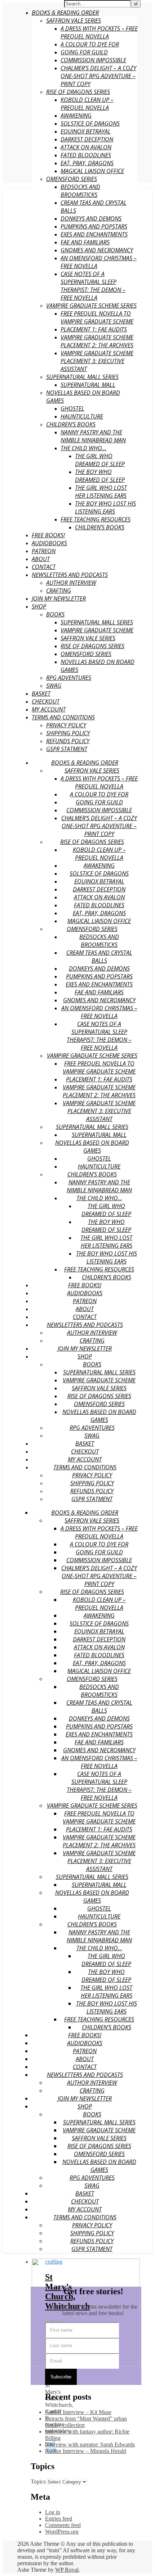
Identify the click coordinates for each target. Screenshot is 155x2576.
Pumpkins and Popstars (94, 226)
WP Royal (67, 2570)
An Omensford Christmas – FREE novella (99, 1012)
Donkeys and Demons (91, 218)
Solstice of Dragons (90, 123)
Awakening (76, 116)
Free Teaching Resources (96, 519)
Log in (53, 2512)
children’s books (100, 527)
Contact (44, 567)
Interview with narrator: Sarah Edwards (90, 2444)
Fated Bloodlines (86, 155)
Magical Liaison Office (92, 171)
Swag (54, 686)
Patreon (44, 551)
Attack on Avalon (86, 147)
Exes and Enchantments (94, 234)
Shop (39, 606)
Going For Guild (84, 52)
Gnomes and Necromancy (97, 250)
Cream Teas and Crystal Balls (99, 957)
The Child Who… (83, 448)
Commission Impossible (93, 60)
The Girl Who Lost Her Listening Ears (101, 492)
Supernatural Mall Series (82, 377)
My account (49, 709)
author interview (71, 583)
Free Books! (48, 535)
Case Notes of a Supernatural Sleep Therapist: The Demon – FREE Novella (93, 286)
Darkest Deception (87, 139)
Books (55, 614)
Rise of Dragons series (78, 92)
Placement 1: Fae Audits (94, 329)
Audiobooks (49, 543)
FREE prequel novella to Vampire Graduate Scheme (97, 317)
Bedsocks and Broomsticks (80, 191)
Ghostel (72, 408)
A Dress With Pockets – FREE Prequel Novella (99, 32)
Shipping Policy (68, 733)
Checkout (46, 701)
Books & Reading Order (65, 13)
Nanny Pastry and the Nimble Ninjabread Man (93, 436)
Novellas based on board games (92, 1147)
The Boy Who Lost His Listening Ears (105, 507)
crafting (59, 591)
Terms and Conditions (63, 717)
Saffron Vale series (88, 638)
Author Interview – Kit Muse (78, 2412)
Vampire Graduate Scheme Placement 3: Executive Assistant (97, 361)
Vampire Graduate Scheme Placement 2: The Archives (97, 341)
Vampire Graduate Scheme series (91, 306)
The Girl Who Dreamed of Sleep (100, 460)
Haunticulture (82, 416)
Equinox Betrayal (86, 131)
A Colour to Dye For (90, 44)
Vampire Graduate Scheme (97, 630)
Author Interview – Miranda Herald (86, 2451)
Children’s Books (71, 424)
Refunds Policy (68, 741)
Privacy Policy (66, 725)
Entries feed (59, 2519)
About (41, 559)
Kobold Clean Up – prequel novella (87, 104)
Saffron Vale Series (74, 21)
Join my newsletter (59, 598)
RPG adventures (69, 678)
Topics (38, 2482)
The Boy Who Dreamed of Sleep (100, 476)
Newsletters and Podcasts (70, 575)
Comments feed (63, 2525)
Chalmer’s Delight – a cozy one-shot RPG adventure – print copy (98, 76)
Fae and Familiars (85, 242)
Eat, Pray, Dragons (87, 163)
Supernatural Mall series (97, 622)
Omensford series (72, 179)
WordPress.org (62, 2532)
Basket (41, 693)
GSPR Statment (67, 749)
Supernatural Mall (88, 385)
